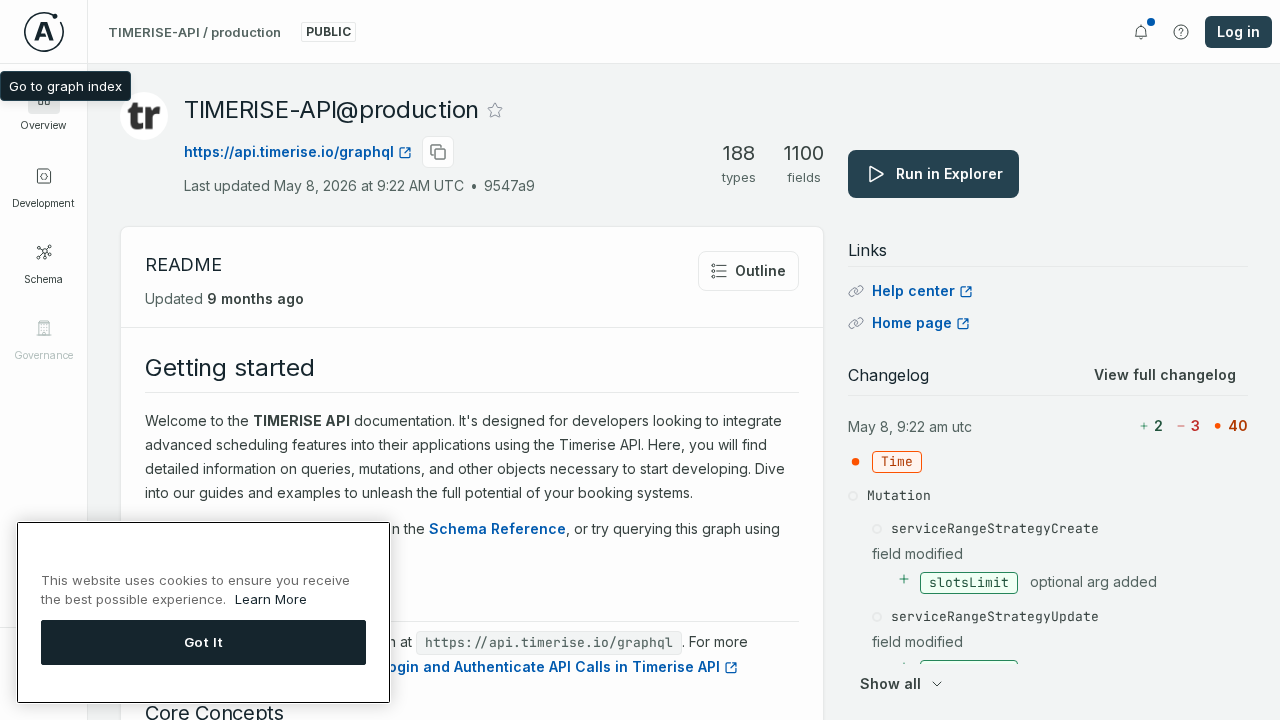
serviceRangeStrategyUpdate (995, 616)
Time (897, 461)
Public (328, 31)
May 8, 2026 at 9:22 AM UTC (369, 185)
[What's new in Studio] (1141, 32)
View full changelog (1165, 374)
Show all (890, 683)
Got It (204, 642)
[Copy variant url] (438, 152)
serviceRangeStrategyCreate (995, 528)
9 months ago (255, 298)
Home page (912, 322)
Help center (913, 290)
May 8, (870, 426)
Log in (1238, 31)
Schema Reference (497, 528)
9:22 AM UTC (934, 426)
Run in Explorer (949, 173)
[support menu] (1181, 32)
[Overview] (44, 98)
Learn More (271, 599)
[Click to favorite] (495, 110)
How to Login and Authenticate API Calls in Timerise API (523, 666)
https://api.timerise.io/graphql (289, 151)
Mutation (899, 495)
